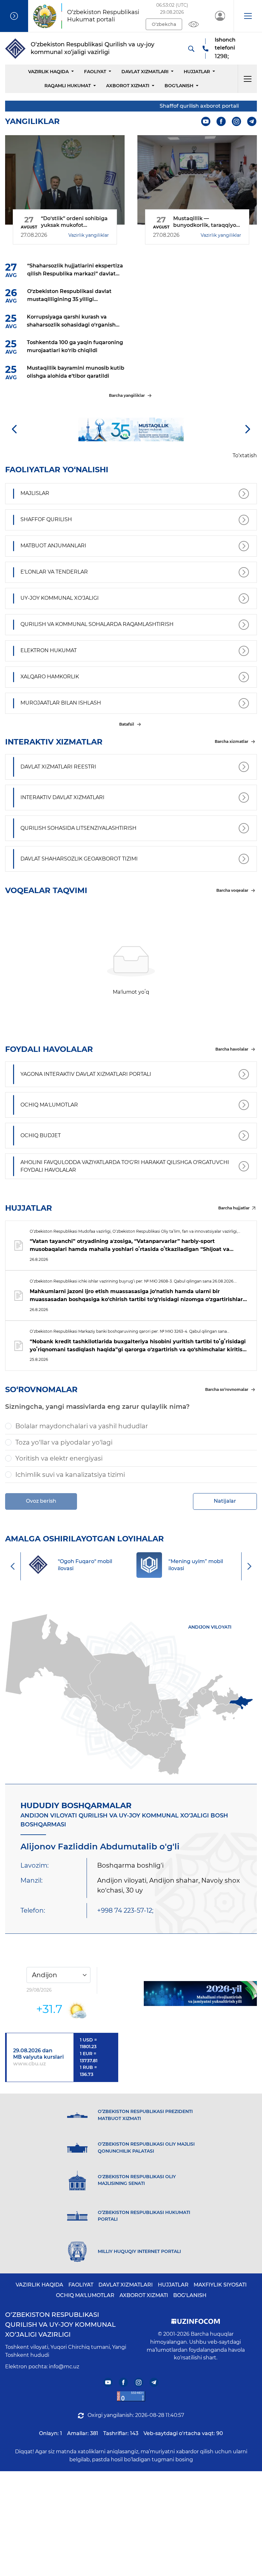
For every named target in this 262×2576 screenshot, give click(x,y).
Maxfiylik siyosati (220, 2285)
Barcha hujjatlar (234, 1208)
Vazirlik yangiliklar (89, 235)
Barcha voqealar (232, 890)
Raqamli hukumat (68, 86)
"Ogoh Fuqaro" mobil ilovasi (207, 1565)
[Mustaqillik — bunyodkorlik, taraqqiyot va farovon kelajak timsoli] (197, 180)
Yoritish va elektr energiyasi (59, 1458)
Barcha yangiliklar (127, 395)
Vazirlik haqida (48, 72)
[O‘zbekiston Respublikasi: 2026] (200, 1994)
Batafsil (127, 724)
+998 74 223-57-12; (125, 1910)
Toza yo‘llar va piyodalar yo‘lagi (64, 1442)
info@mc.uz (64, 2367)
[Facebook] (221, 122)
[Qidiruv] (191, 49)
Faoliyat (95, 72)
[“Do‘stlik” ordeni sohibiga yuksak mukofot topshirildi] (65, 180)
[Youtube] (206, 122)
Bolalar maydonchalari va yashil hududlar (82, 1426)
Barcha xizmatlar (231, 741)
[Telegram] (252, 122)
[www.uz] (131, 2396)
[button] (248, 16)
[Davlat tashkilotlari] (14, 16)
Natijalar (225, 1501)
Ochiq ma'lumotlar (85, 2295)
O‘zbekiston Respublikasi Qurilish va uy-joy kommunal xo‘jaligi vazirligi (60, 2325)
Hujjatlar (197, 72)
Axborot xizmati (128, 86)
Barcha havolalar (232, 1049)
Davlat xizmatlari (145, 72)
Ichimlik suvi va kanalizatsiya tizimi (70, 1475)
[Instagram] (237, 122)
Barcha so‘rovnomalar (227, 1389)
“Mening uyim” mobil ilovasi (97, 1565)
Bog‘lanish (179, 86)
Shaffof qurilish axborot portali (183, 106)
